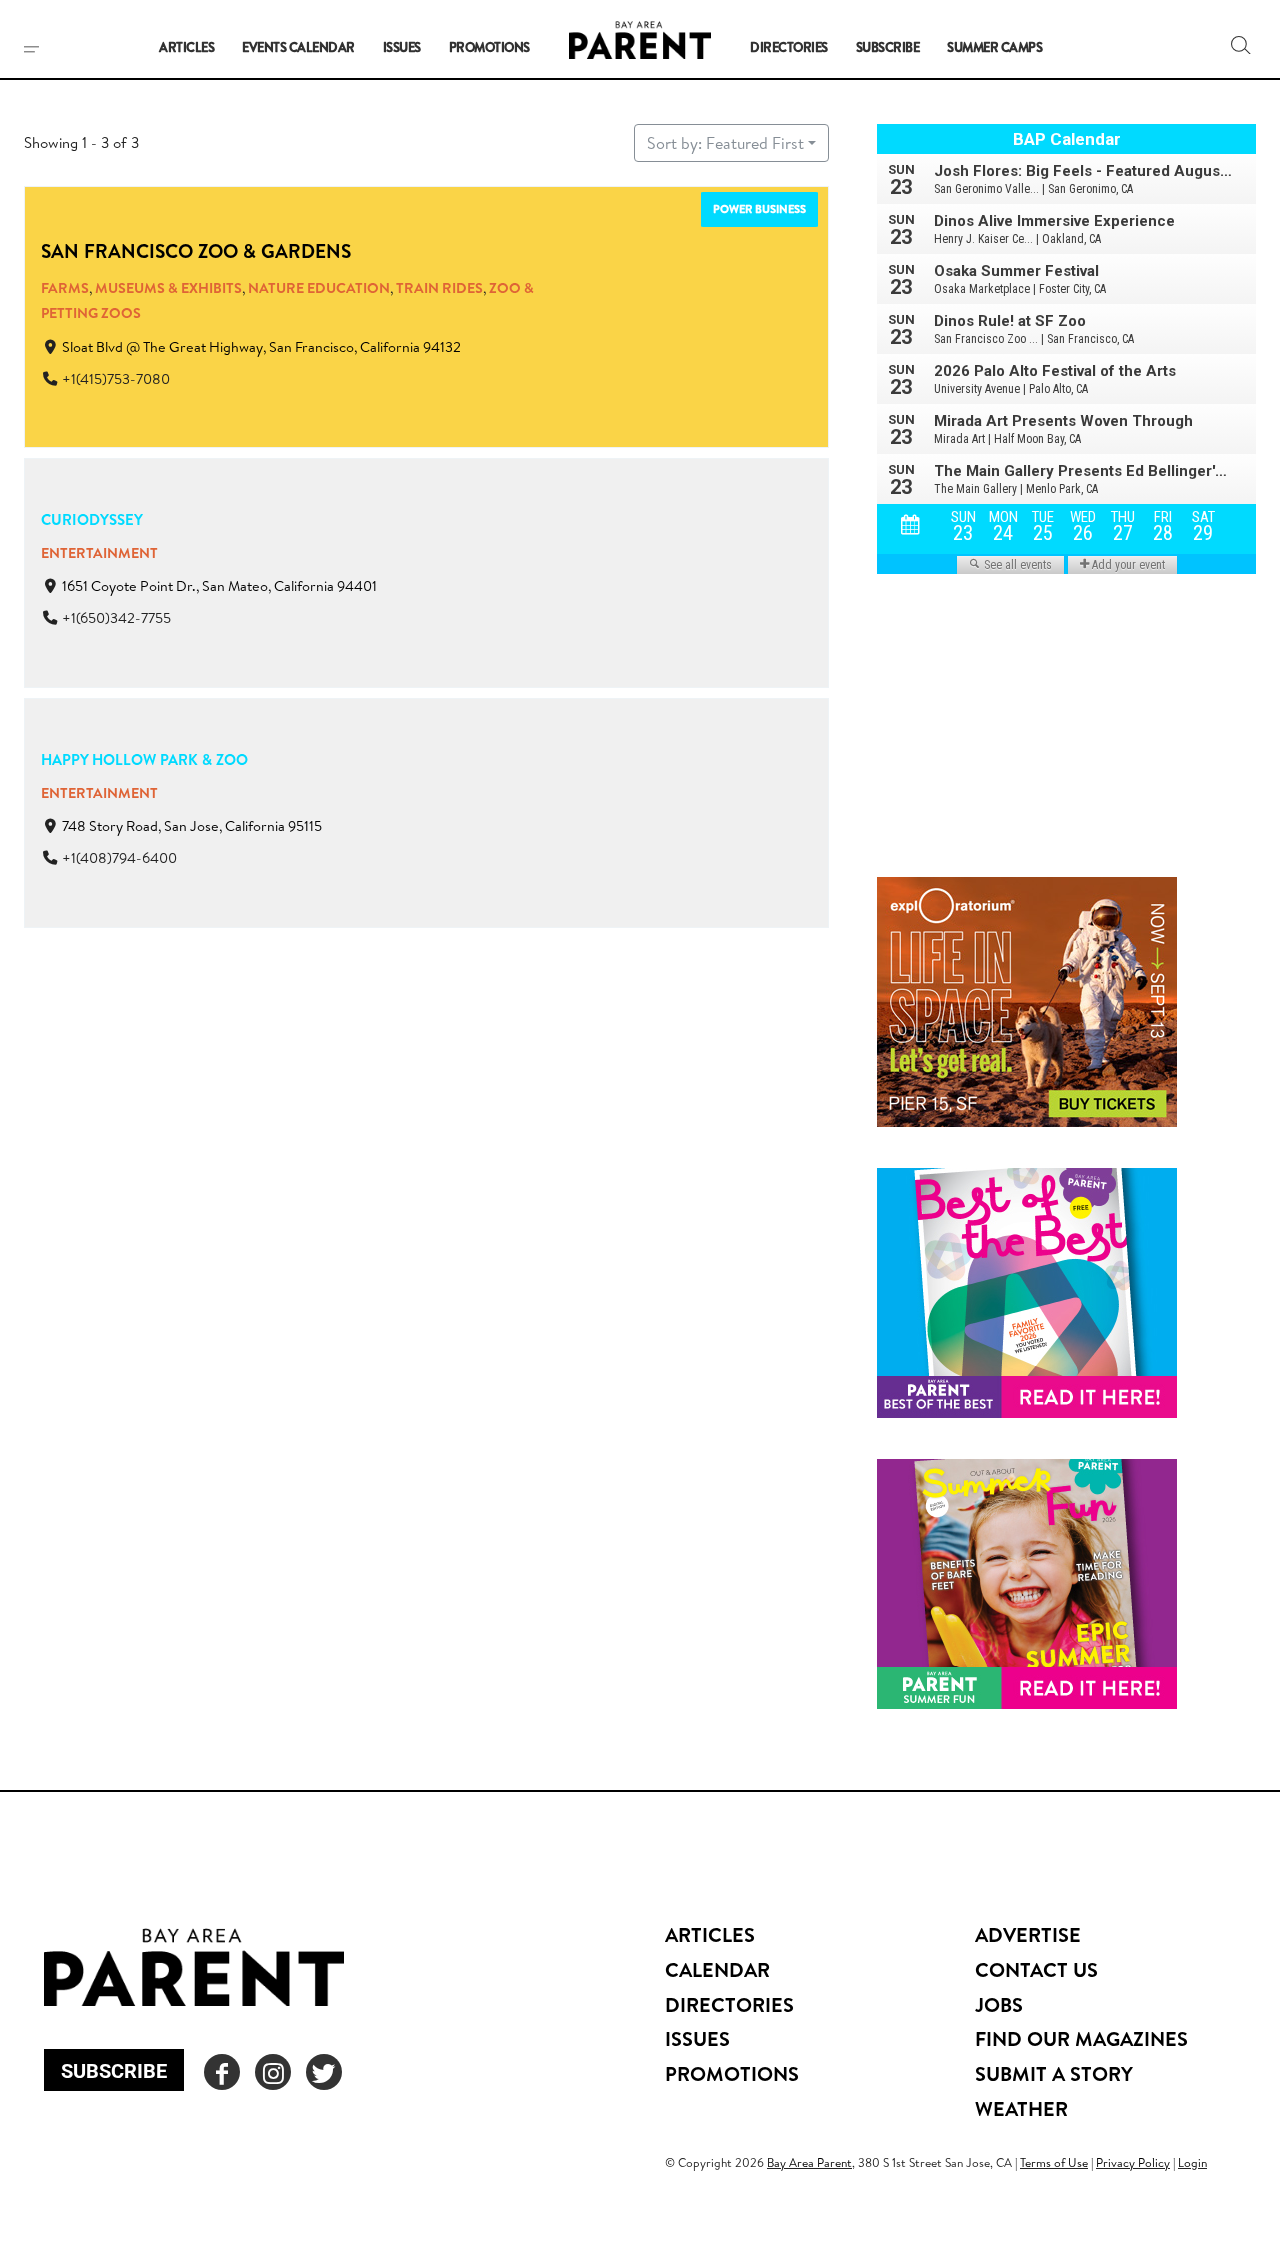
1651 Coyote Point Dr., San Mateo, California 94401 (219, 586)
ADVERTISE (1028, 1934)
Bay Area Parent (809, 2162)
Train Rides (439, 288)
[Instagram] (273, 2072)
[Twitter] (324, 2072)
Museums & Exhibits (168, 288)
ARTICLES (710, 1934)
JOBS (999, 2004)
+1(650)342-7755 (116, 618)
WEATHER (1021, 2108)
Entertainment (99, 553)
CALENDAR (717, 1969)
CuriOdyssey (92, 519)
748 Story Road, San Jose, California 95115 (192, 826)
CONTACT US (1036, 1969)
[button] (1241, 45)
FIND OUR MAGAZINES (1081, 2038)
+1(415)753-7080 (116, 379)
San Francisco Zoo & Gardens (196, 251)
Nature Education (319, 288)
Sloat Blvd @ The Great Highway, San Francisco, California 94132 (261, 347)
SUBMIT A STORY (1054, 2073)
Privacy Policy (1133, 2162)
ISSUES (697, 2038)
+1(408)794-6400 (119, 858)
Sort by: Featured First (725, 143)
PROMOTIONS (732, 2073)
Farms (65, 288)
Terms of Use (1054, 2162)
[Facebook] (222, 2072)
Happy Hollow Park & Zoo (144, 759)
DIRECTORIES (729, 2004)
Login (1192, 2162)
